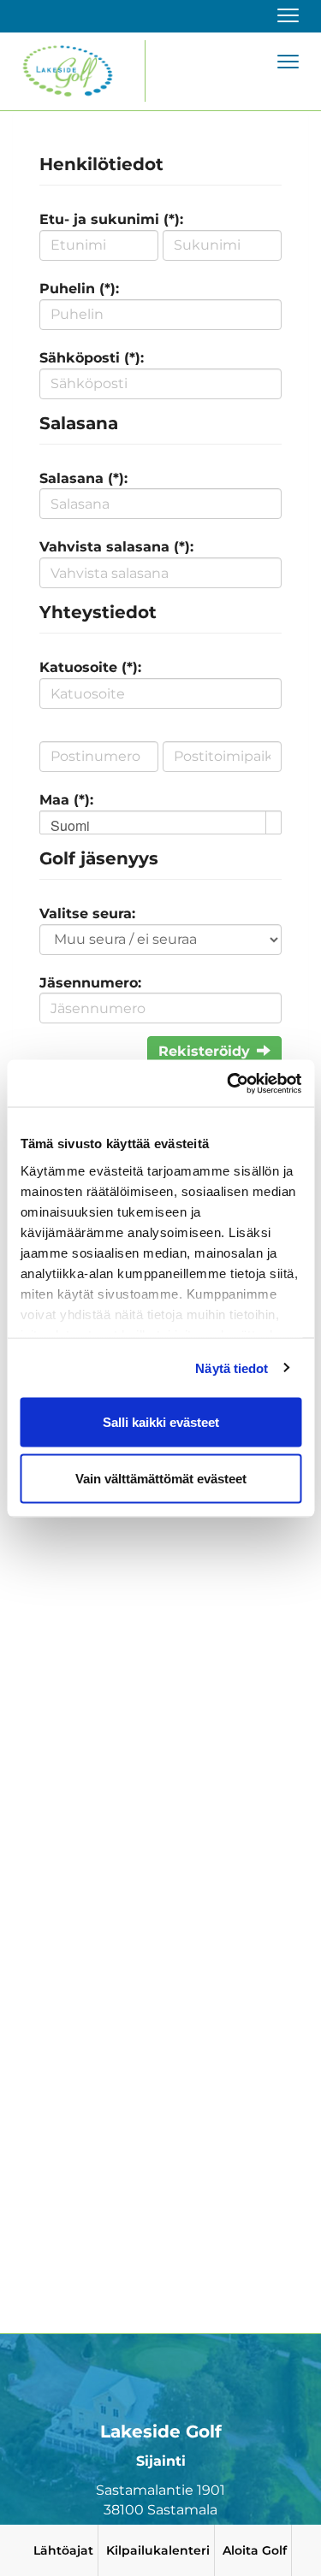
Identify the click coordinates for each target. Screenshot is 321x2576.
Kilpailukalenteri (158, 2550)
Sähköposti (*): (92, 358)
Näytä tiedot (232, 1368)
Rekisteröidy (204, 1051)
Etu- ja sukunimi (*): (111, 219)
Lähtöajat (63, 2550)
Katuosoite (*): (90, 667)
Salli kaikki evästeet (161, 1422)
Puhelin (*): (79, 289)
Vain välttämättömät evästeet (161, 1478)
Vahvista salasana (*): (116, 547)
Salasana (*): (83, 478)
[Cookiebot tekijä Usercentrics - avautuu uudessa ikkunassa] (229, 1083)
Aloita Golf (255, 2550)
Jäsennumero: (90, 983)
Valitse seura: (87, 914)
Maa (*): (66, 800)
